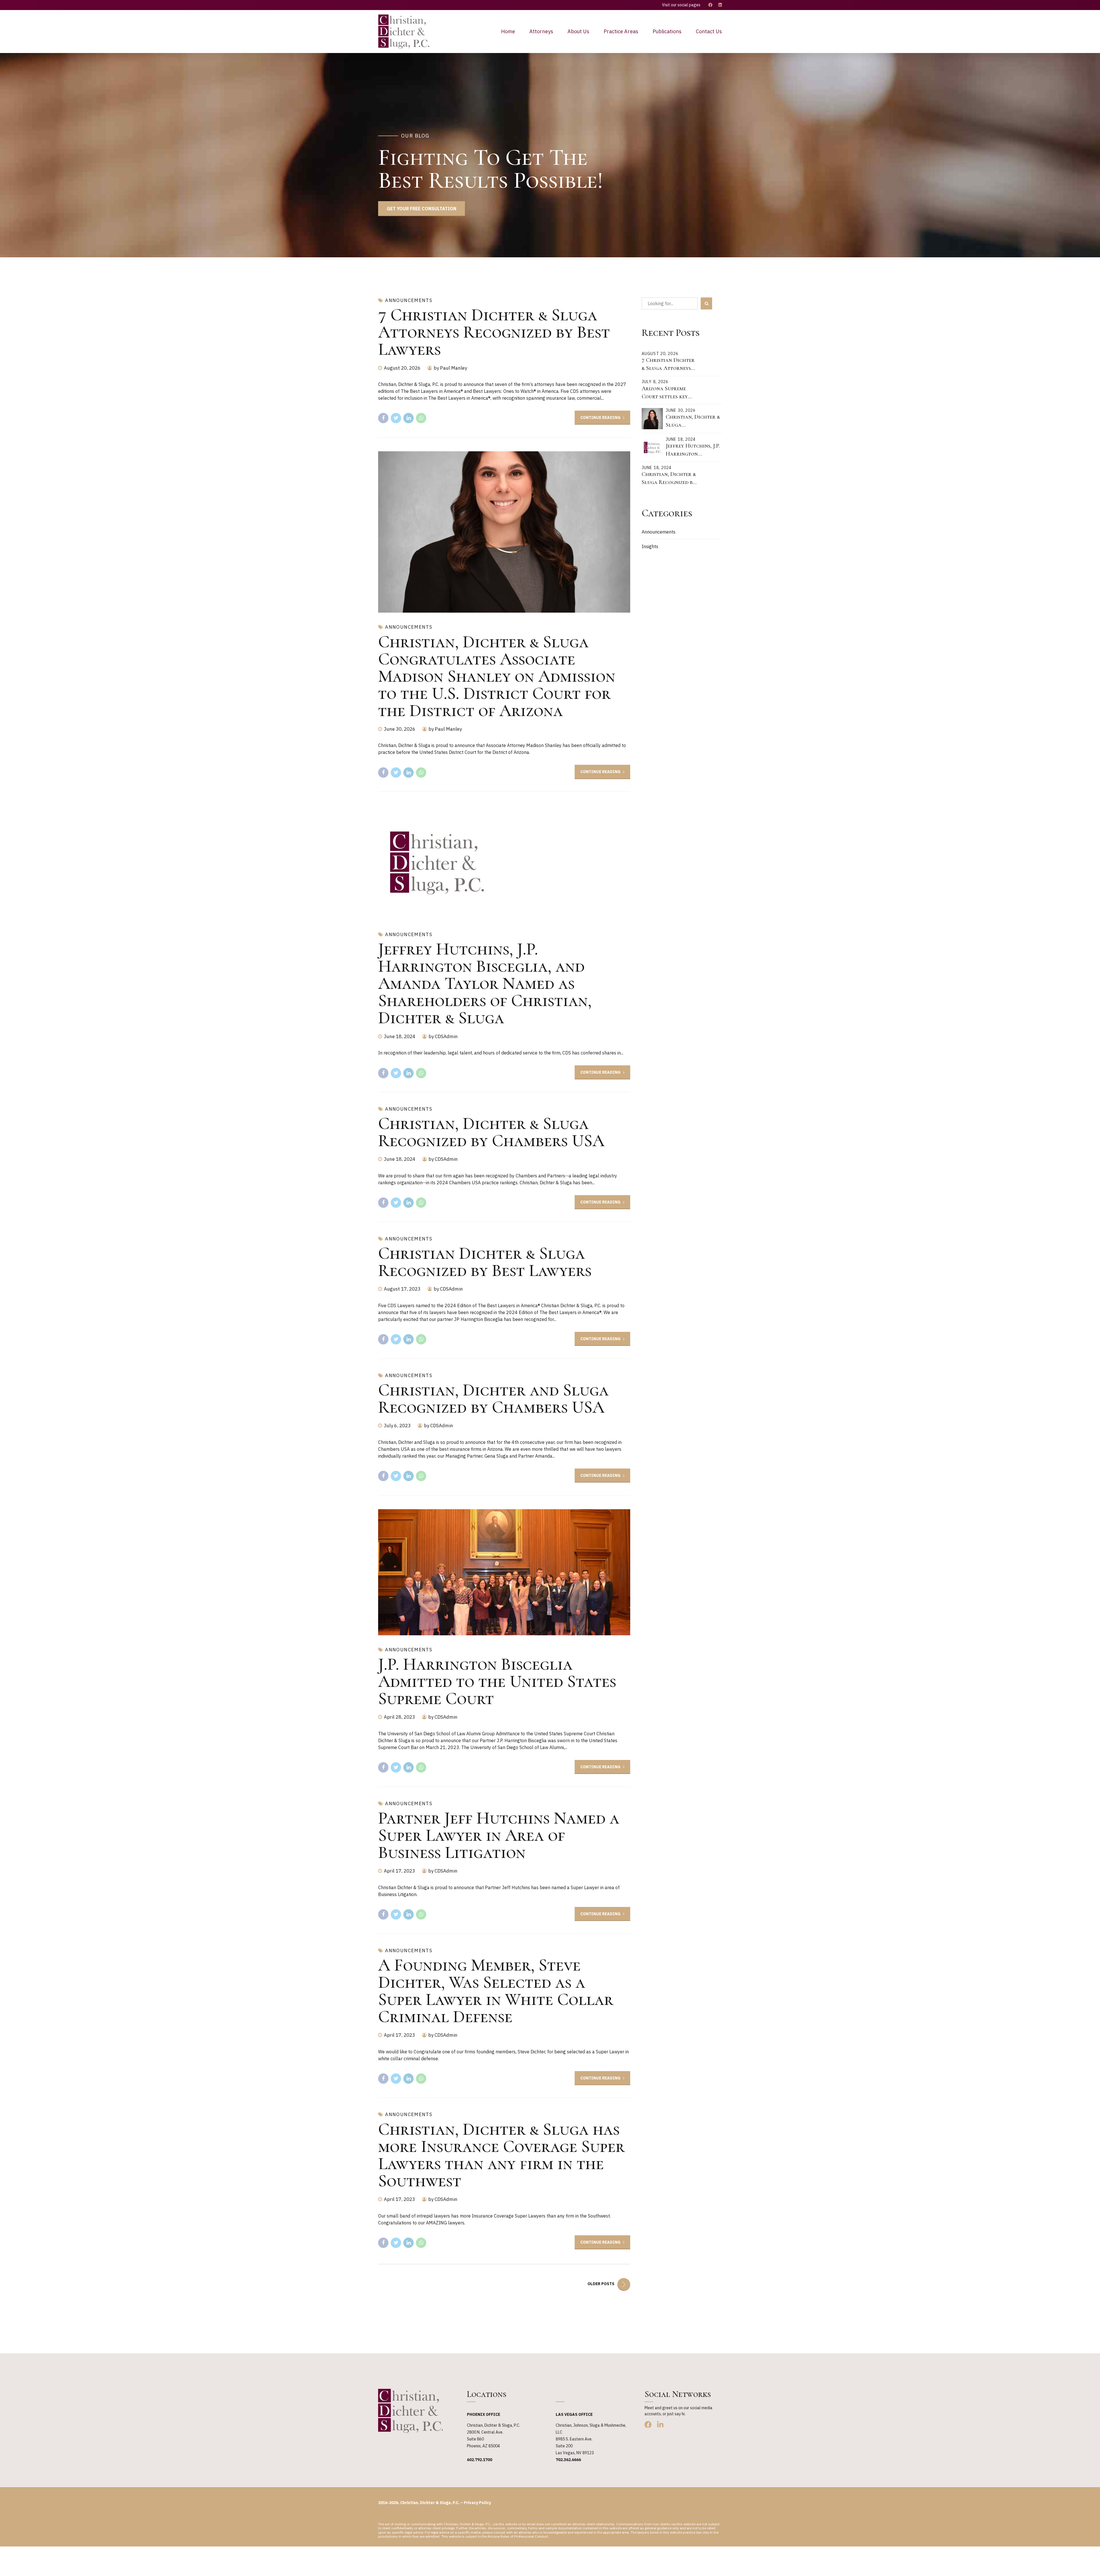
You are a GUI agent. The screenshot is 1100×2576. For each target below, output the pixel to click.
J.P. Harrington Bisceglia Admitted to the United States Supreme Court (497, 1681)
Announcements (409, 300)
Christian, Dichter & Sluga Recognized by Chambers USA (491, 1132)
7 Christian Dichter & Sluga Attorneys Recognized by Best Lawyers (494, 332)
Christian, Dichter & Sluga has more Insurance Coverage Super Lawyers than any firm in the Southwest (501, 2155)
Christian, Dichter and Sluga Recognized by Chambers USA (493, 1399)
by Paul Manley (450, 368)
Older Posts (601, 2284)
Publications (667, 31)
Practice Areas (621, 31)
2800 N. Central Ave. (485, 2432)
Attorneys (541, 31)
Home (508, 31)
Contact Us (709, 31)
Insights (650, 546)
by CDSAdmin (443, 1036)
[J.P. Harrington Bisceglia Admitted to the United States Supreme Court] (504, 1572)
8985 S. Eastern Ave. (574, 2439)
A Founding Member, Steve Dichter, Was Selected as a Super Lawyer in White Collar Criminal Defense (496, 1991)
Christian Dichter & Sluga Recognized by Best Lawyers (485, 1262)
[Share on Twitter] (396, 418)
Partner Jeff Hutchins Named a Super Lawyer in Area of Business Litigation (499, 1835)
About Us (578, 31)
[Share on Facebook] (383, 418)
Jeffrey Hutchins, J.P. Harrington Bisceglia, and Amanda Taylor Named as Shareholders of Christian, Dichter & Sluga (485, 983)
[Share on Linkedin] (408, 418)
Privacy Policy (477, 2503)
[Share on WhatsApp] (421, 418)
